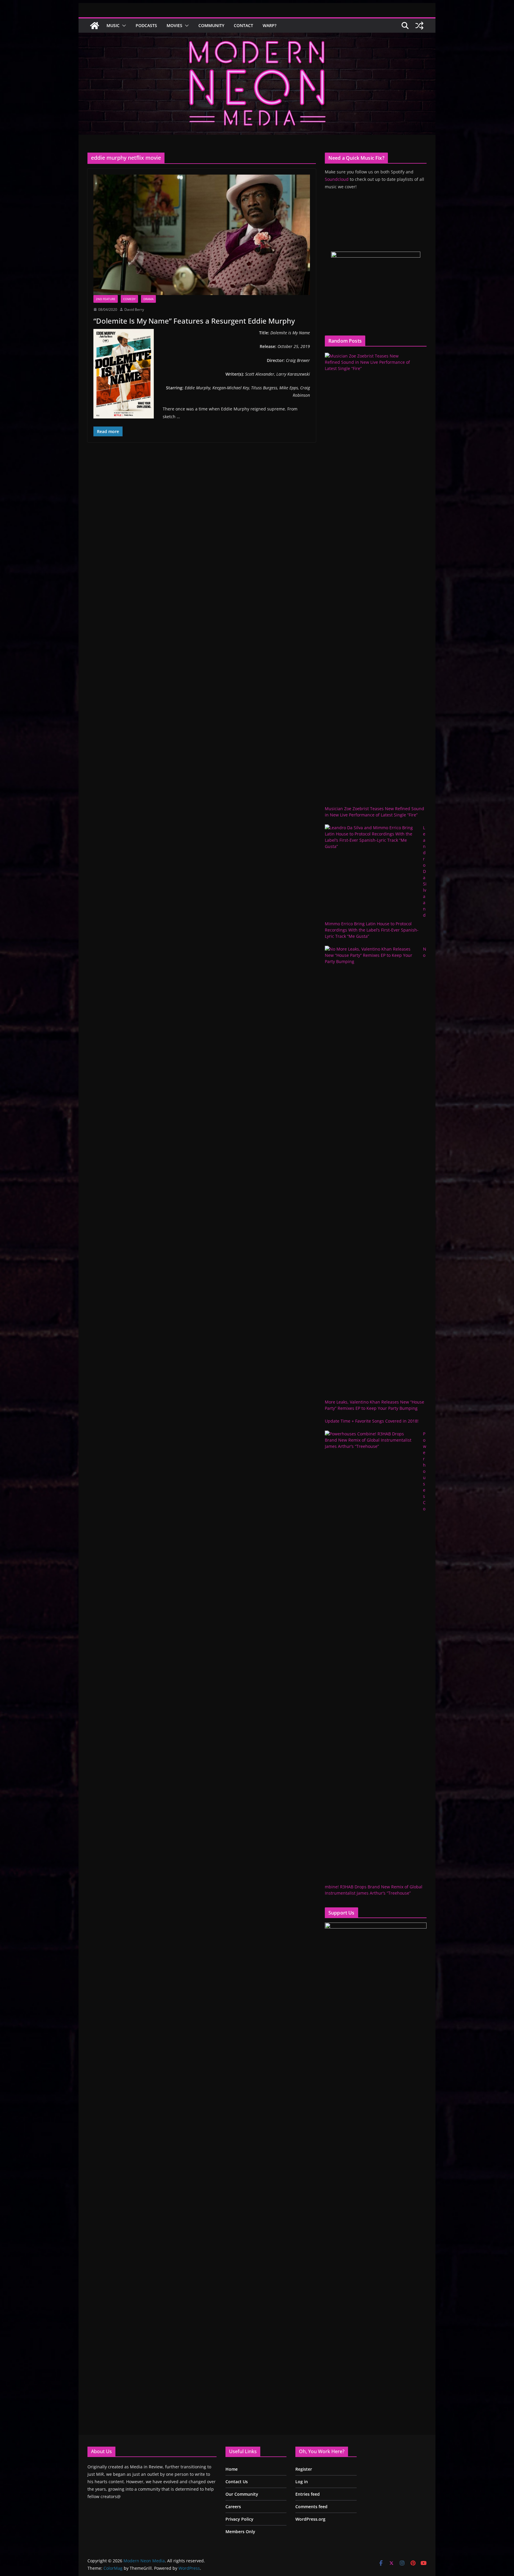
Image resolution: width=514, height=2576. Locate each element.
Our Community (242, 2494)
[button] (123, 26)
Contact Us (237, 2482)
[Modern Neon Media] (95, 26)
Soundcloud (337, 179)
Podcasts (146, 25)
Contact (243, 25)
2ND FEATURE (106, 299)
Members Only (240, 2532)
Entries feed (308, 2494)
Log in (302, 2482)
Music (113, 25)
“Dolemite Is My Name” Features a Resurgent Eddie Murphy (194, 321)
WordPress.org (310, 2519)
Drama (148, 299)
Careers (233, 2507)
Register (304, 2469)
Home (232, 2469)
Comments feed (311, 2507)
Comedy (129, 299)
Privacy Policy (239, 2519)
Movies (174, 25)
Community (211, 25)
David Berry (134, 309)
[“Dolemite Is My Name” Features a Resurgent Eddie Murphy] (202, 235)
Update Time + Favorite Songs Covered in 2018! (372, 1421)
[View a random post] (419, 26)
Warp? (269, 25)
